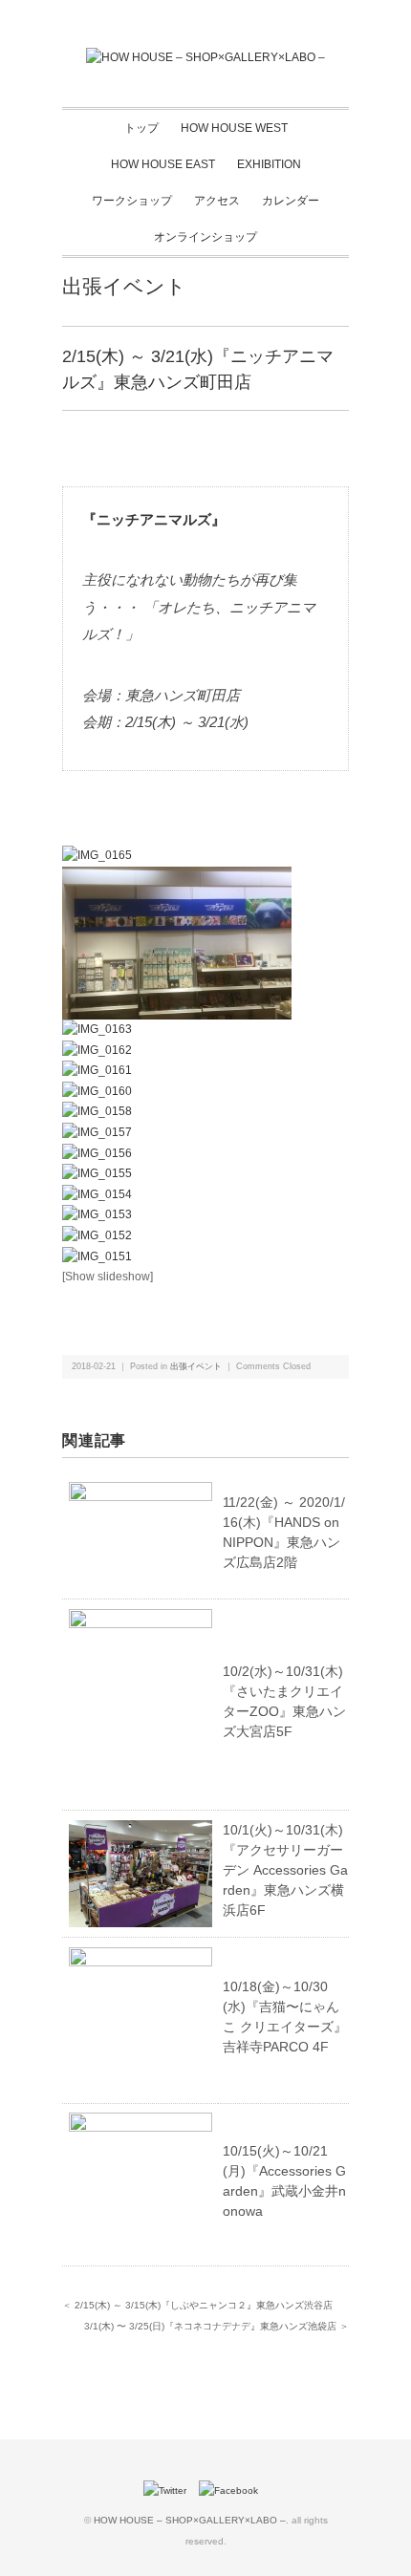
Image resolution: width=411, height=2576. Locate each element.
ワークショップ (132, 201)
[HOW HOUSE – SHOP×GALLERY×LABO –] (205, 57)
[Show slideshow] (108, 1277)
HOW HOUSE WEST (234, 128)
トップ (141, 128)
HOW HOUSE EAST (163, 164)
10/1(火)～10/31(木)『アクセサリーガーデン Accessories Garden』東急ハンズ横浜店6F (285, 1870)
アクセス (217, 201)
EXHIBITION (269, 164)
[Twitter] (170, 2490)
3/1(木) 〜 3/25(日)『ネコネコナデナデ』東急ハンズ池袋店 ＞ (216, 2326)
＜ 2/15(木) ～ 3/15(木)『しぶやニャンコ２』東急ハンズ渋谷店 (197, 2305)
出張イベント (124, 286)
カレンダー (291, 201)
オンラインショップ (205, 237)
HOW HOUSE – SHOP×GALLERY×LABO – (190, 2520)
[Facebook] (233, 2490)
